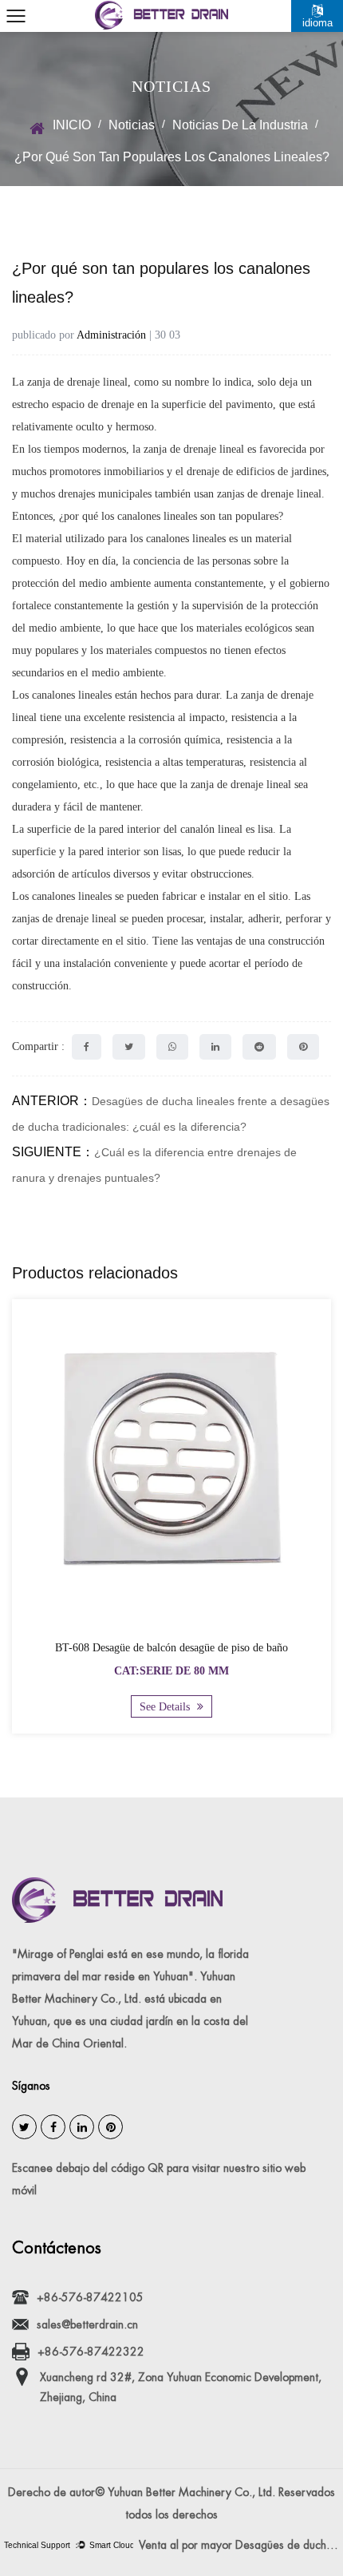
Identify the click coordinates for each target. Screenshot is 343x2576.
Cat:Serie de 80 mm (171, 1671)
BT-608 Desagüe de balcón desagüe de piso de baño (171, 1648)
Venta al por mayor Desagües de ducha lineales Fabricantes (241, 2545)
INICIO (72, 125)
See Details (166, 1707)
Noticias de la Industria (240, 125)
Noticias (132, 125)
